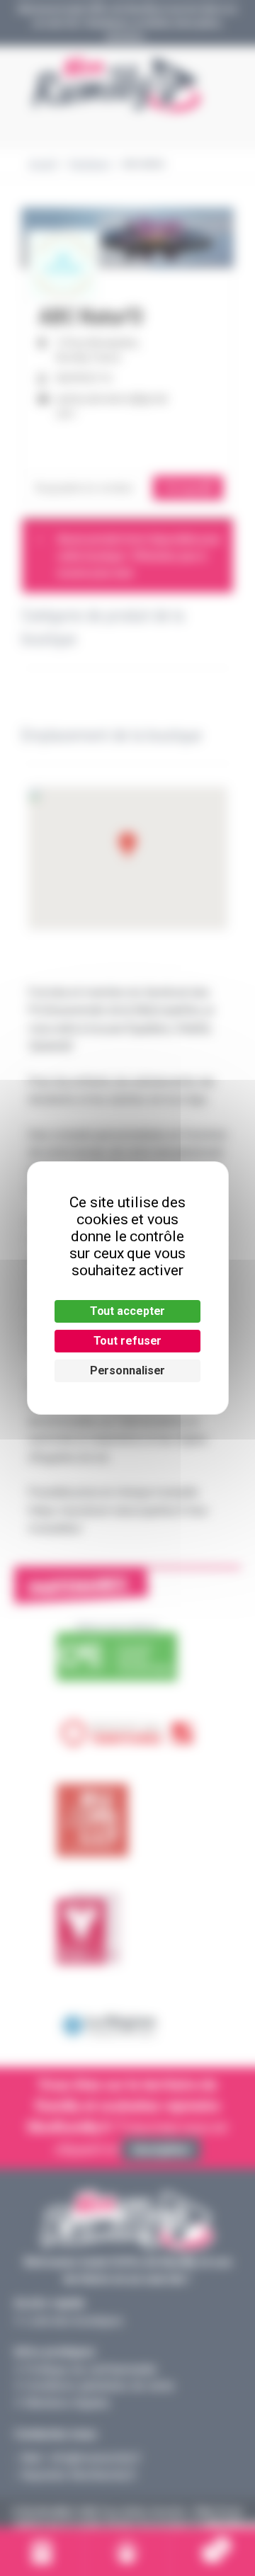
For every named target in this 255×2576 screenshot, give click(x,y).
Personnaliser (128, 1370)
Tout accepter (128, 1311)
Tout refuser (128, 1341)
